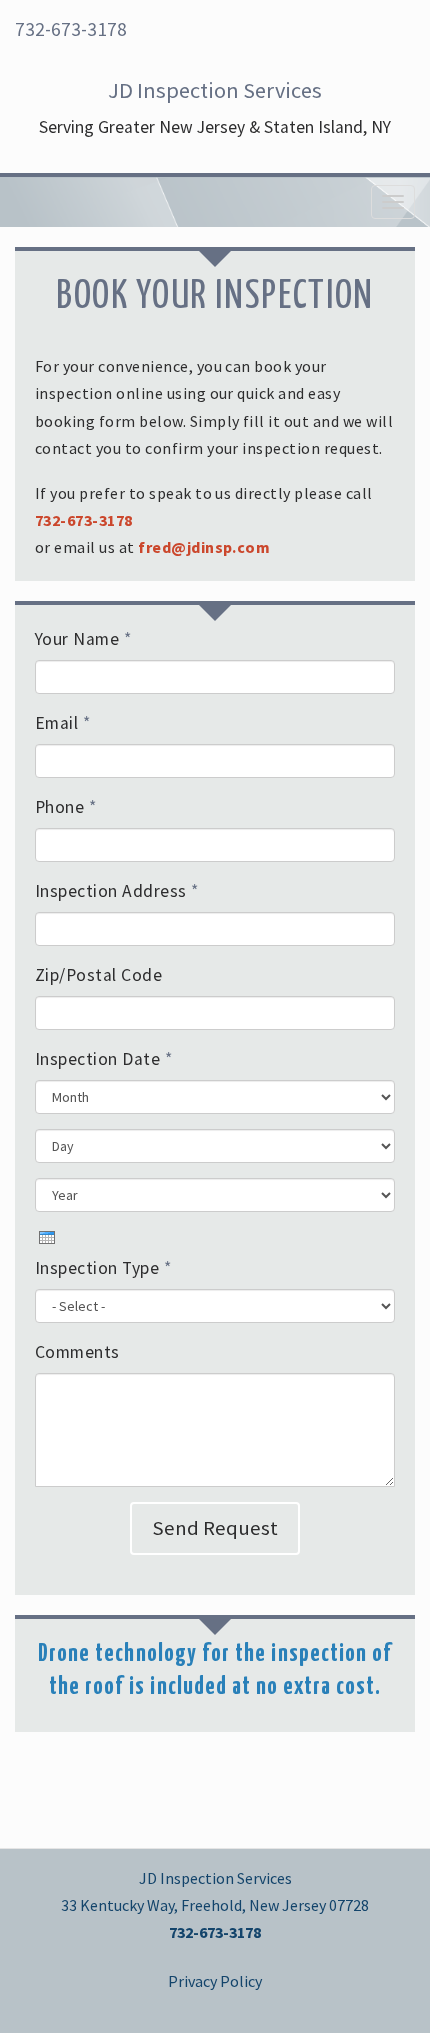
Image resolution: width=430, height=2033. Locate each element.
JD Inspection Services (215, 90)
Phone (65, 807)
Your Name (83, 639)
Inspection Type (103, 1268)
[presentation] (47, 1237)
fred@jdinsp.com (204, 547)
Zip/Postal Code (98, 975)
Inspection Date (103, 1059)
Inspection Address (117, 891)
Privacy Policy (215, 1981)
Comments (77, 1352)
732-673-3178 (71, 29)
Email (62, 723)
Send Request (215, 1528)
